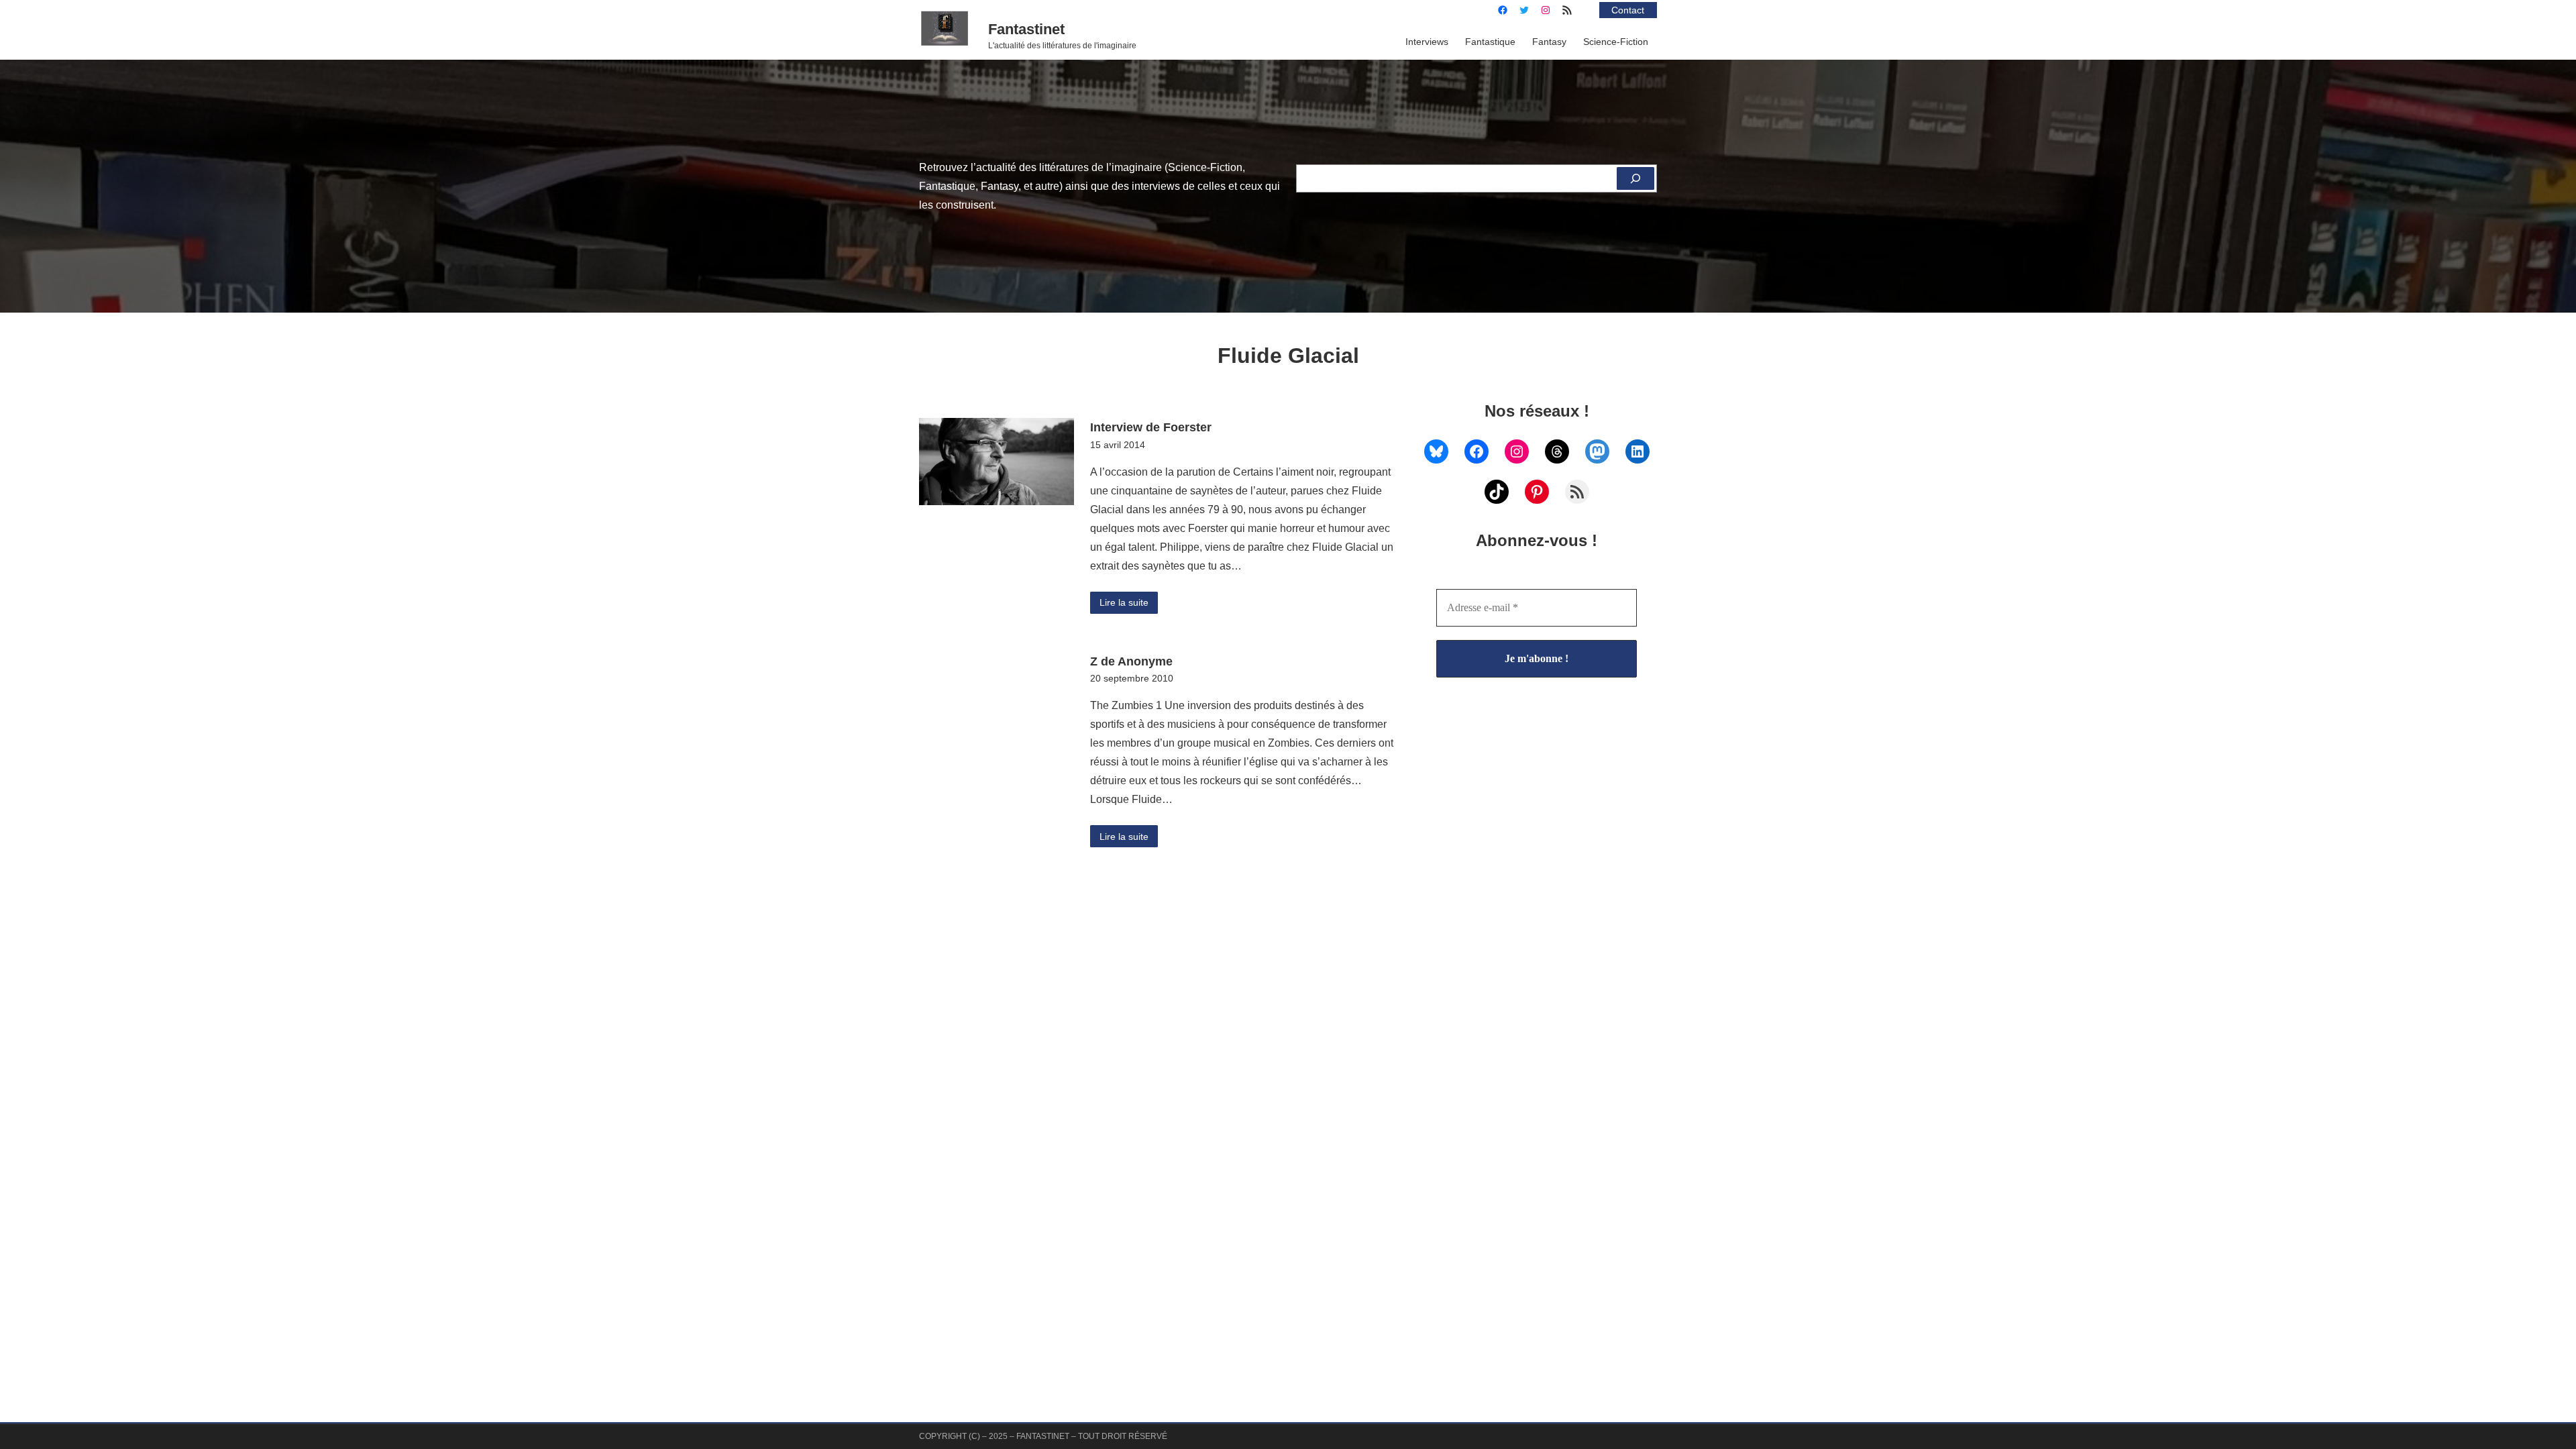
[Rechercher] (1635, 178)
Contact (1628, 10)
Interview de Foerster (1151, 427)
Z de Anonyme (1131, 661)
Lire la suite (1124, 602)
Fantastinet (1026, 29)
